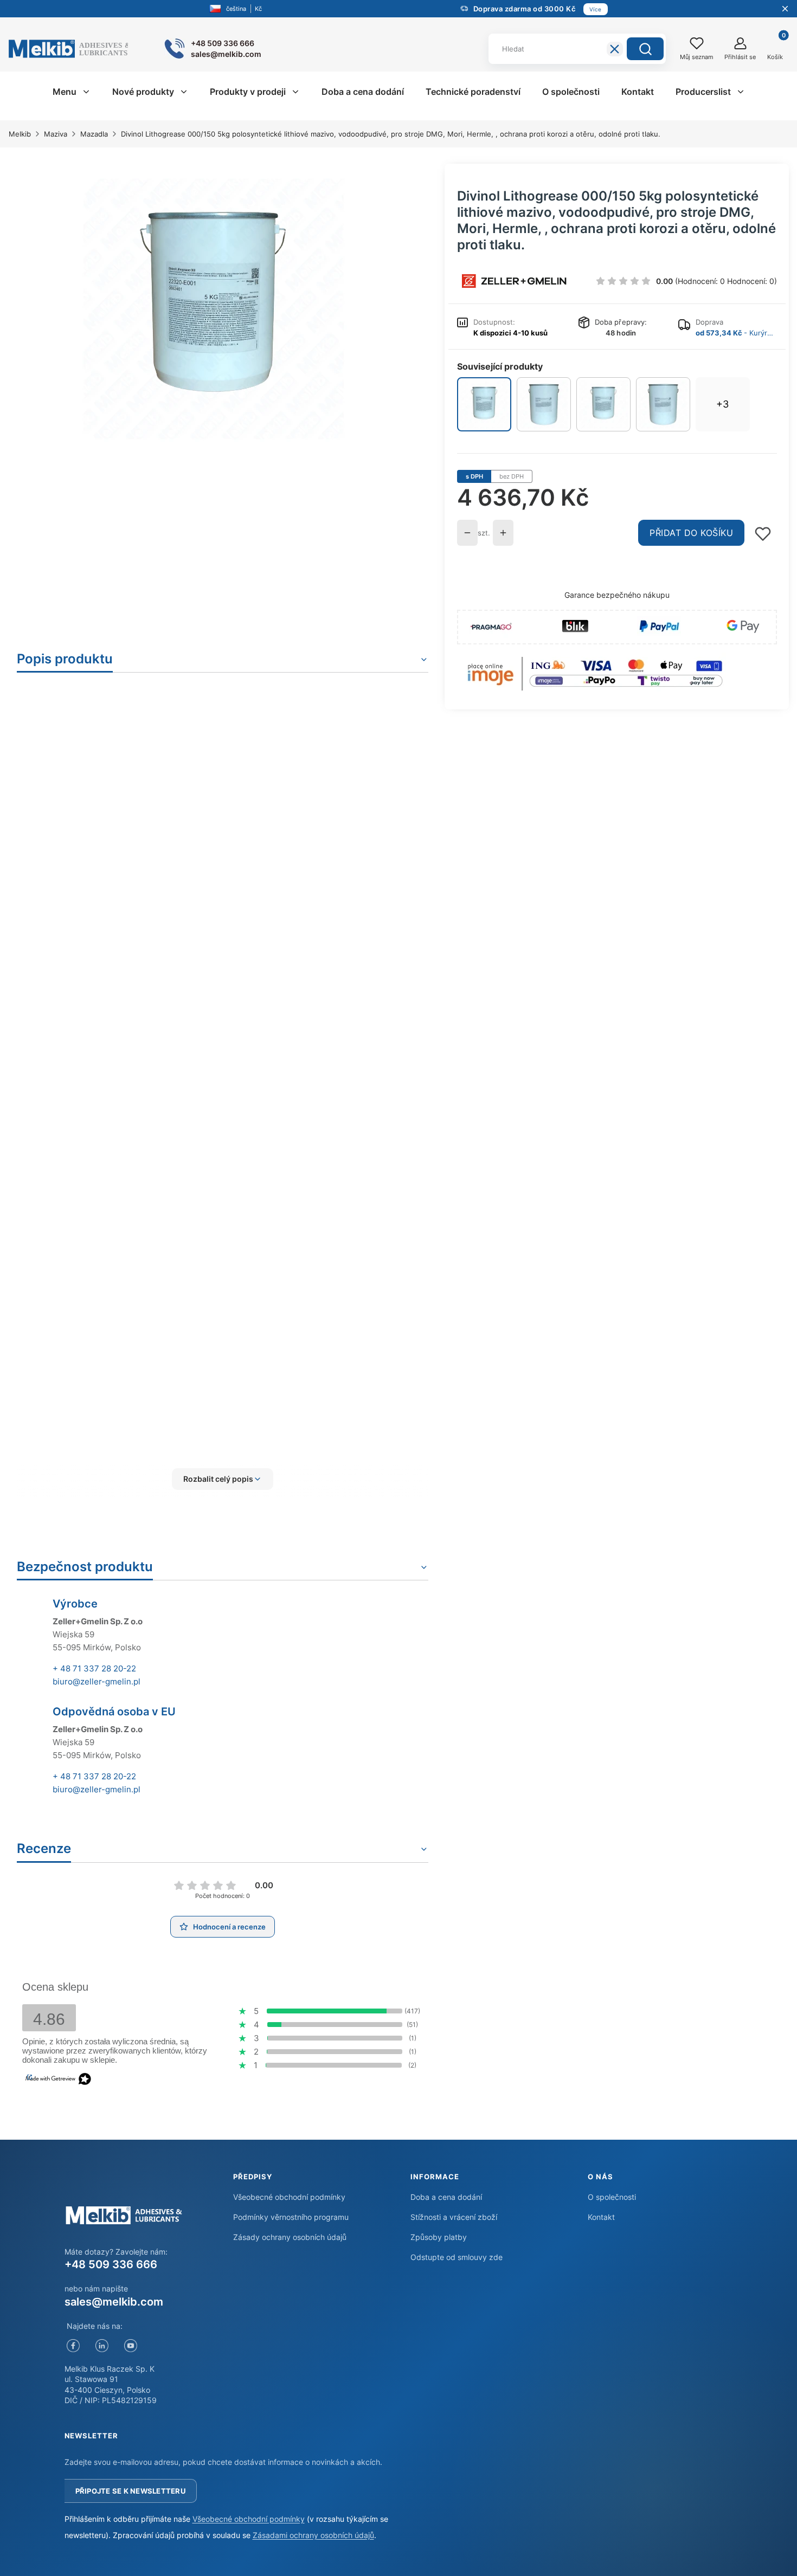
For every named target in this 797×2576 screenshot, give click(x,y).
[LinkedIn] (102, 2346)
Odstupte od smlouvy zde (457, 2257)
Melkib (20, 134)
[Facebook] (73, 2346)
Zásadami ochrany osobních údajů (313, 2535)
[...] (214, 309)
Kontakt (601, 2217)
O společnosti (612, 2197)
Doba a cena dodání (446, 2197)
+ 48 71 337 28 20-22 (94, 1668)
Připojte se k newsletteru (131, 2491)
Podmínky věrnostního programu (291, 2217)
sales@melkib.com (114, 2302)
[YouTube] (131, 2346)
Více (596, 9)
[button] (645, 49)
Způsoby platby (439, 2237)
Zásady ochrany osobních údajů (290, 2237)
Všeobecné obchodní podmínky (289, 2197)
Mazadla (94, 134)
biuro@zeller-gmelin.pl (97, 1681)
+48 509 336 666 (111, 2264)
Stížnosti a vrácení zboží (454, 2217)
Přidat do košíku (691, 533)
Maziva (56, 134)
